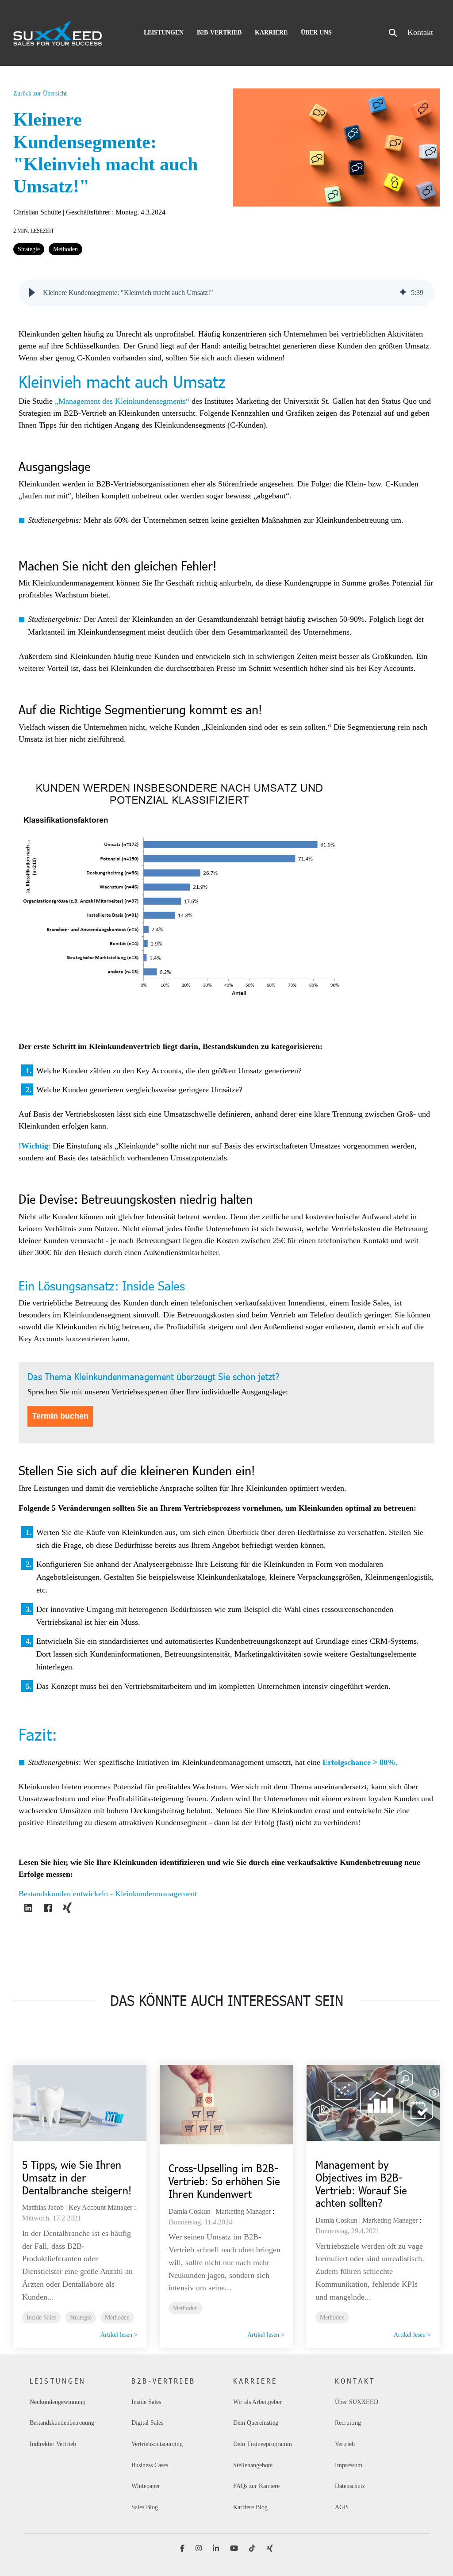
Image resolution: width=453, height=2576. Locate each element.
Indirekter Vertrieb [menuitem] (53, 2444)
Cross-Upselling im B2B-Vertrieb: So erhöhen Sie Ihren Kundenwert (224, 2181)
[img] (403, 293)
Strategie (29, 249)
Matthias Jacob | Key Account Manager (77, 2207)
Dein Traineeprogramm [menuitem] (263, 2444)
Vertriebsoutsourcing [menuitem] (157, 2444)
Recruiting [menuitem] (348, 2423)
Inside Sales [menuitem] (146, 2402)
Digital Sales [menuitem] (148, 2423)
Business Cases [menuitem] (150, 2465)
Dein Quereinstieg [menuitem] (256, 2423)
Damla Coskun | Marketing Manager (220, 2211)
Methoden (65, 249)
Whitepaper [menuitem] (146, 2486)
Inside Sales (41, 2317)
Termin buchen (60, 1416)
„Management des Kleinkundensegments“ (122, 401)
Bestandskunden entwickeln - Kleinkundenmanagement (108, 1893)
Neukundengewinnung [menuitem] (58, 2402)
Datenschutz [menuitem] (350, 2486)
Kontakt (420, 32)
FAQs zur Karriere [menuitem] (256, 2486)
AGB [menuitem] (341, 2507)
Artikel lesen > (119, 2335)
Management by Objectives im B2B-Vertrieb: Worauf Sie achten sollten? (361, 2184)
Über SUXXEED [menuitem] (357, 2402)
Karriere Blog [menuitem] (250, 2507)
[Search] (393, 33)
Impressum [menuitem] (349, 2465)
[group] (226, 293)
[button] (32, 293)
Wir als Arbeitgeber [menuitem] (257, 2402)
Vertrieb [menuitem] (345, 2444)
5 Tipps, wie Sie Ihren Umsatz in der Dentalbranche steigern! (77, 2177)
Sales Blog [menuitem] (145, 2507)
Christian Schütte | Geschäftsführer (63, 212)
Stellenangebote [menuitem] (253, 2465)
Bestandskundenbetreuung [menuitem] (62, 2423)
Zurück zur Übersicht (40, 94)
